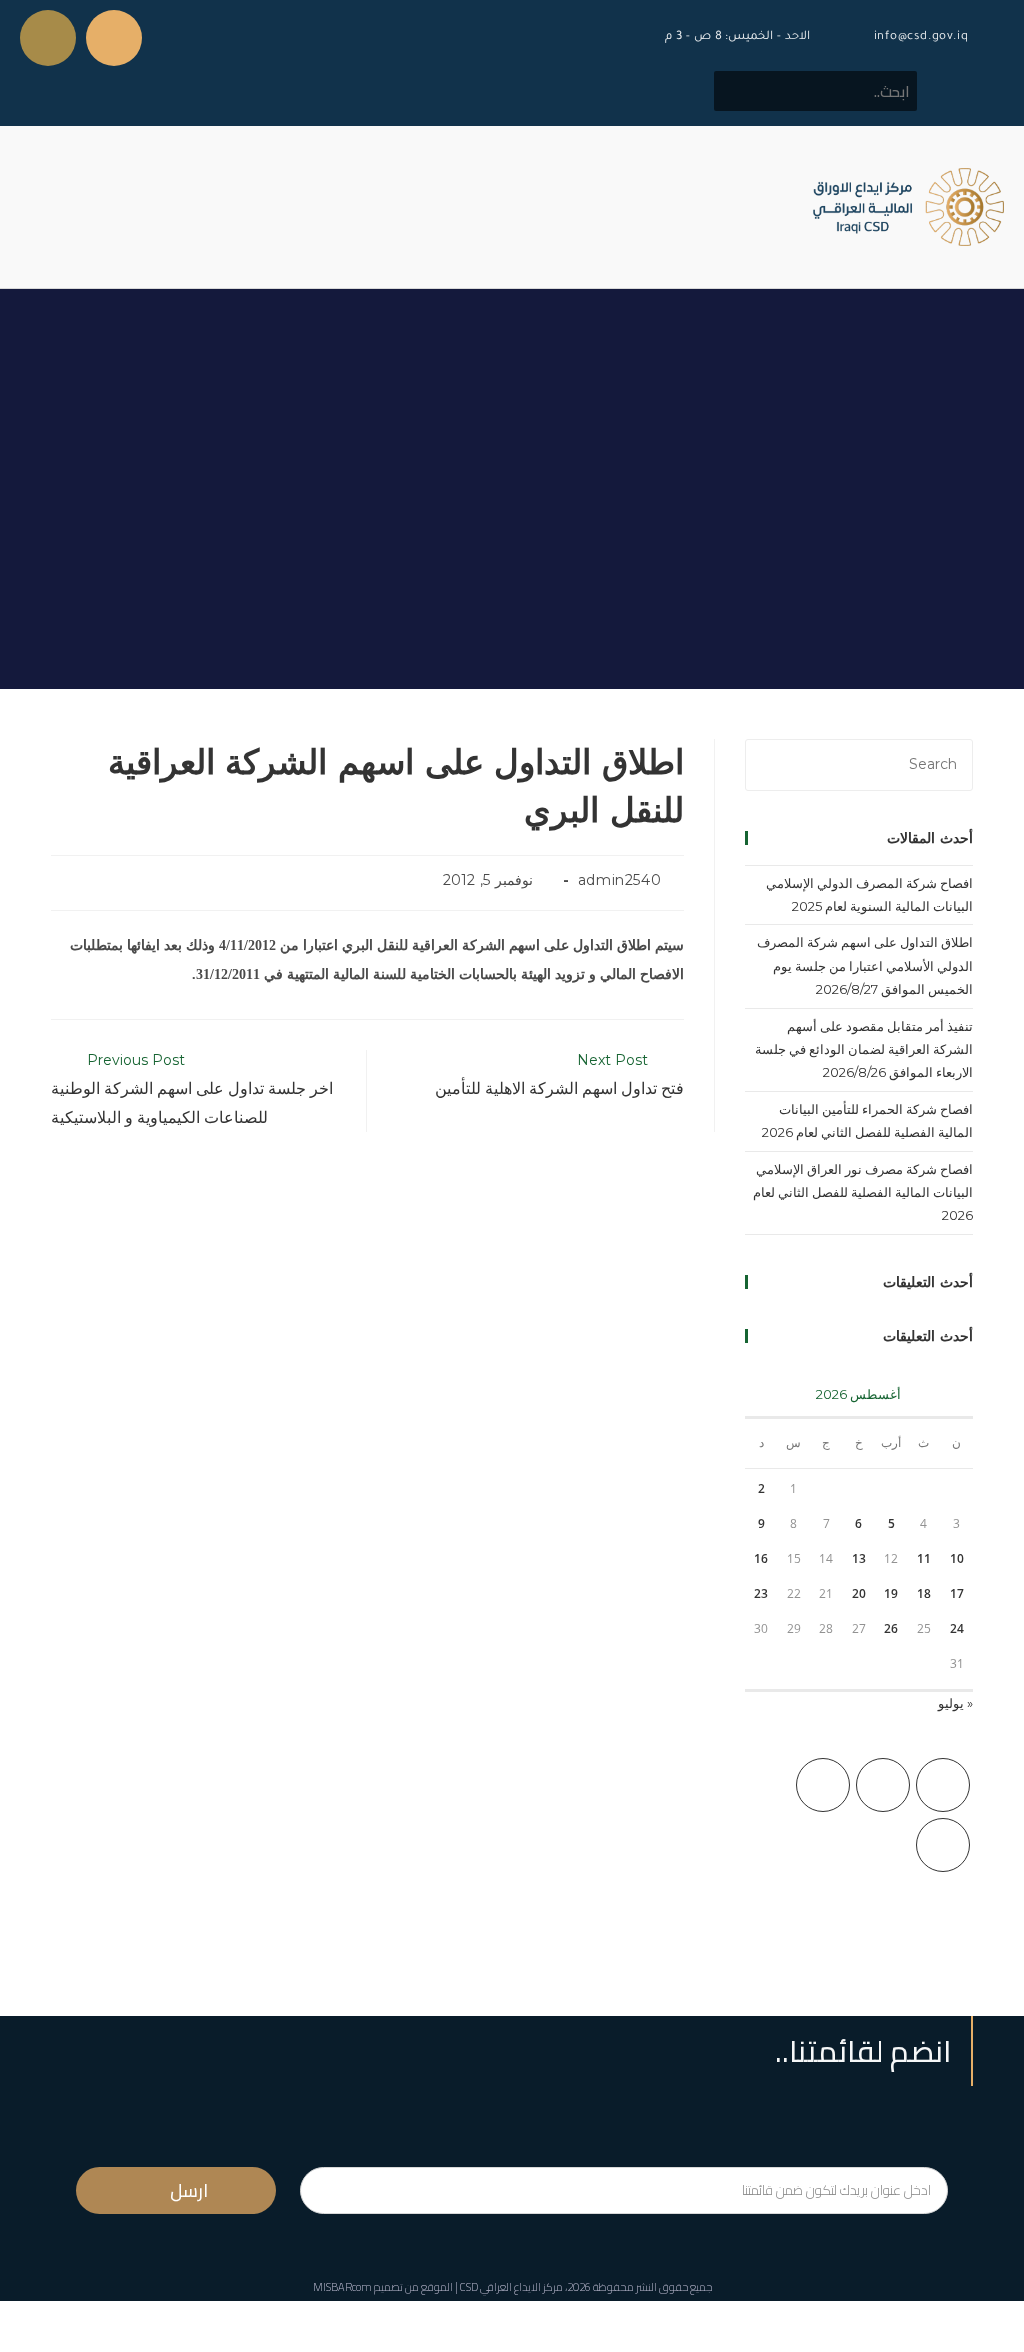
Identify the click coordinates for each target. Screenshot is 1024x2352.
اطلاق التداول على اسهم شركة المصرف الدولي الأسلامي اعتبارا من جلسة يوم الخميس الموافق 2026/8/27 (865, 965)
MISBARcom (342, 2287)
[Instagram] (823, 1785)
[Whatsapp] (48, 38)
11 (924, 1558)
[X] (943, 1785)
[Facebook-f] (114, 38)
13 (859, 1558)
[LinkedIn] (943, 1845)
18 (924, 1593)
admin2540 (619, 880)
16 (761, 1558)
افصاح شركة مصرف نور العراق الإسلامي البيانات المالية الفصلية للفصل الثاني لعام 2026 (863, 1192)
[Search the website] (815, 90)
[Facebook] (883, 1785)
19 (891, 1593)
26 (891, 1628)
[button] (34, 207)
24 (957, 1628)
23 (761, 1593)
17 (957, 1593)
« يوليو (955, 1703)
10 (957, 1558)
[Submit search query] (740, 91)
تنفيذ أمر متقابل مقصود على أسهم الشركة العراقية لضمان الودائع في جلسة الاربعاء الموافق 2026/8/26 (864, 1049)
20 (859, 1593)
